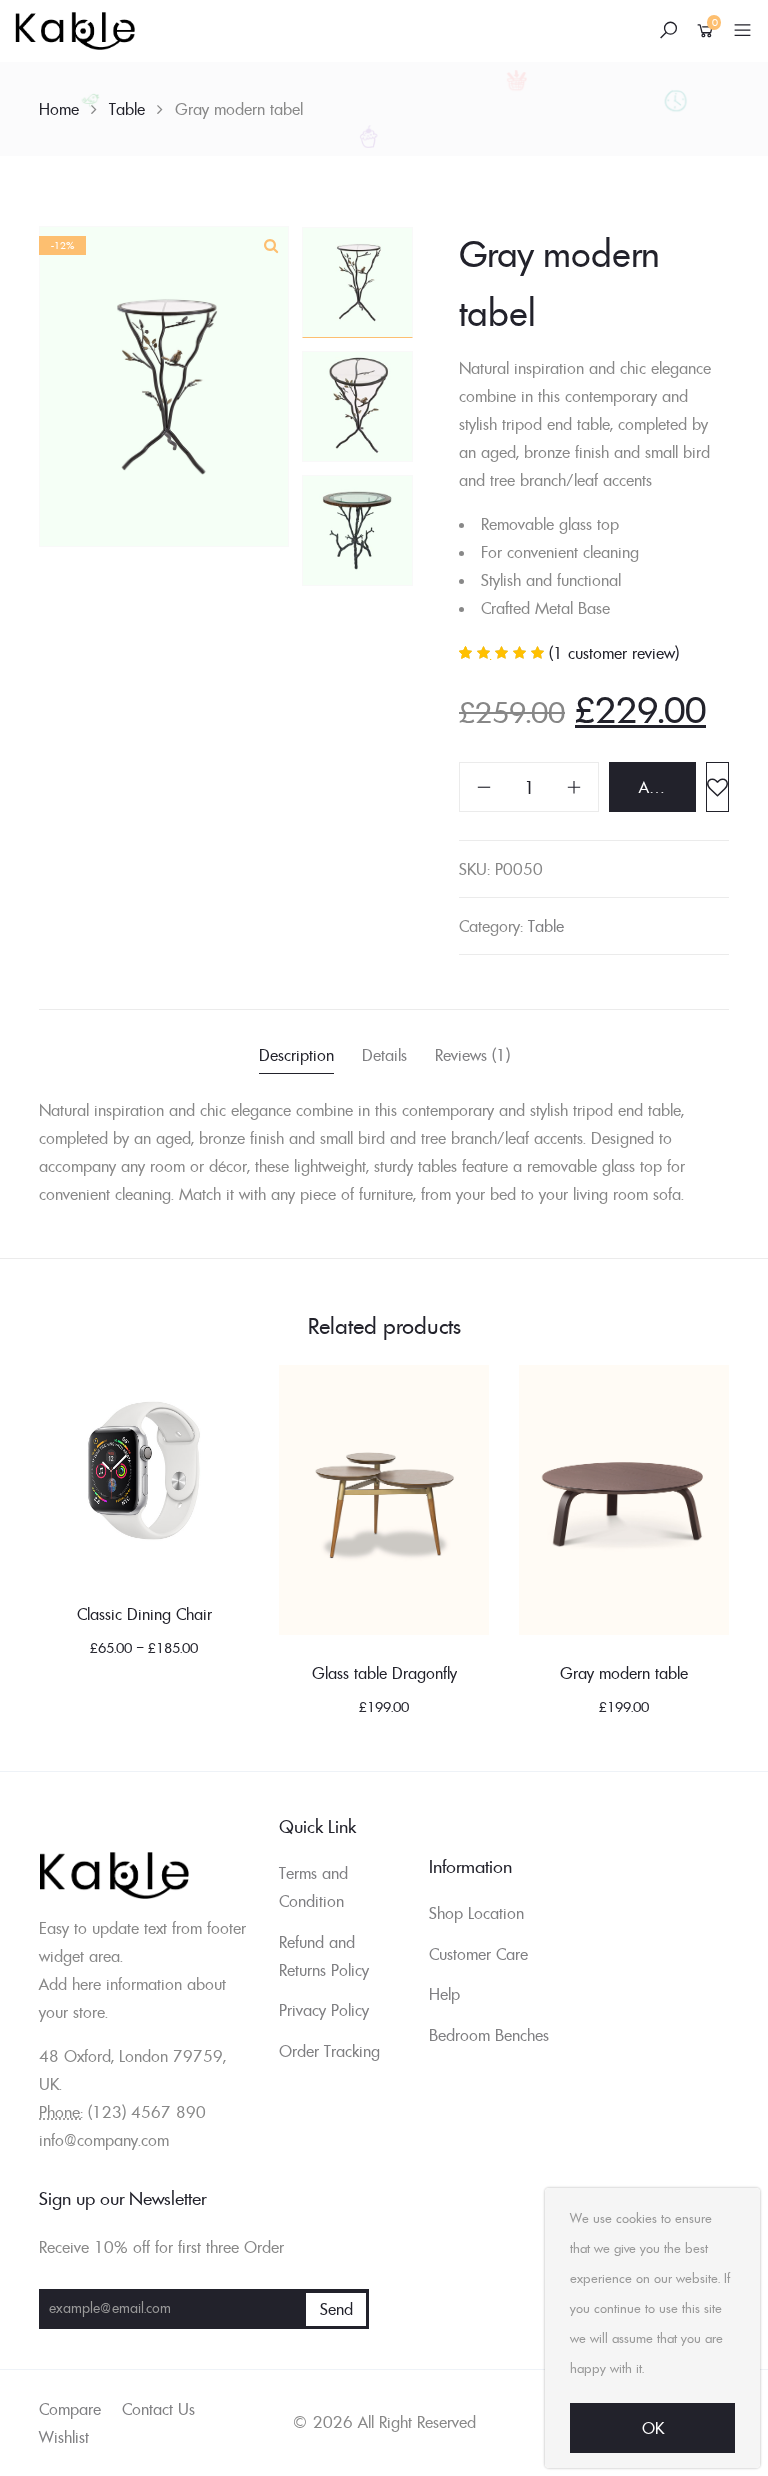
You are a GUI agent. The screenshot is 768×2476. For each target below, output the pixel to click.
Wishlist (64, 2437)
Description (296, 1055)
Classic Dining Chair (144, 1614)
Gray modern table (624, 1673)
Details (384, 1055)
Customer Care (478, 1954)
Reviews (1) (472, 1055)
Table (127, 109)
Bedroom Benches (489, 2035)
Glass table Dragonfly (384, 1673)
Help (444, 1994)
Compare (70, 2409)
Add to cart (667, 787)
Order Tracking (329, 2051)
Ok (653, 2428)
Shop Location (476, 1913)
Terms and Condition (313, 1887)
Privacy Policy (324, 2010)
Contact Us (158, 2409)
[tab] (296, 1057)
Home (59, 109)
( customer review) (614, 653)
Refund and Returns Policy (324, 1956)
